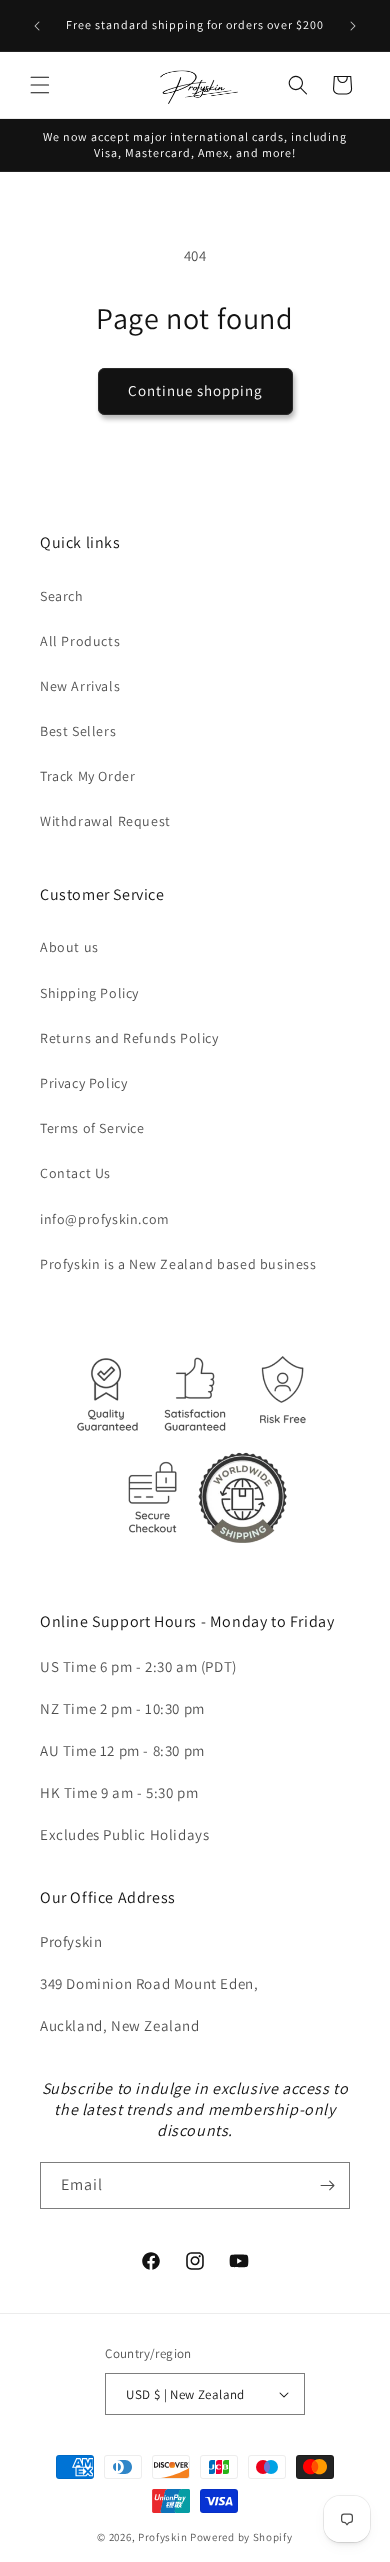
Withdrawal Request (105, 821)
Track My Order (87, 776)
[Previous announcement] (37, 26)
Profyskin (162, 2537)
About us (69, 947)
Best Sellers (78, 731)
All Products (80, 641)
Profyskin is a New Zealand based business (178, 1264)
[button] (40, 85)
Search (62, 596)
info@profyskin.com (105, 1219)
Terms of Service (92, 1128)
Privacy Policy (83, 1083)
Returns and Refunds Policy (129, 1038)
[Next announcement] (353, 26)
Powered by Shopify (241, 2537)
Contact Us (75, 1173)
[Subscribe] (327, 2185)
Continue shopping (195, 390)
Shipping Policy (89, 993)
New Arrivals (80, 686)
